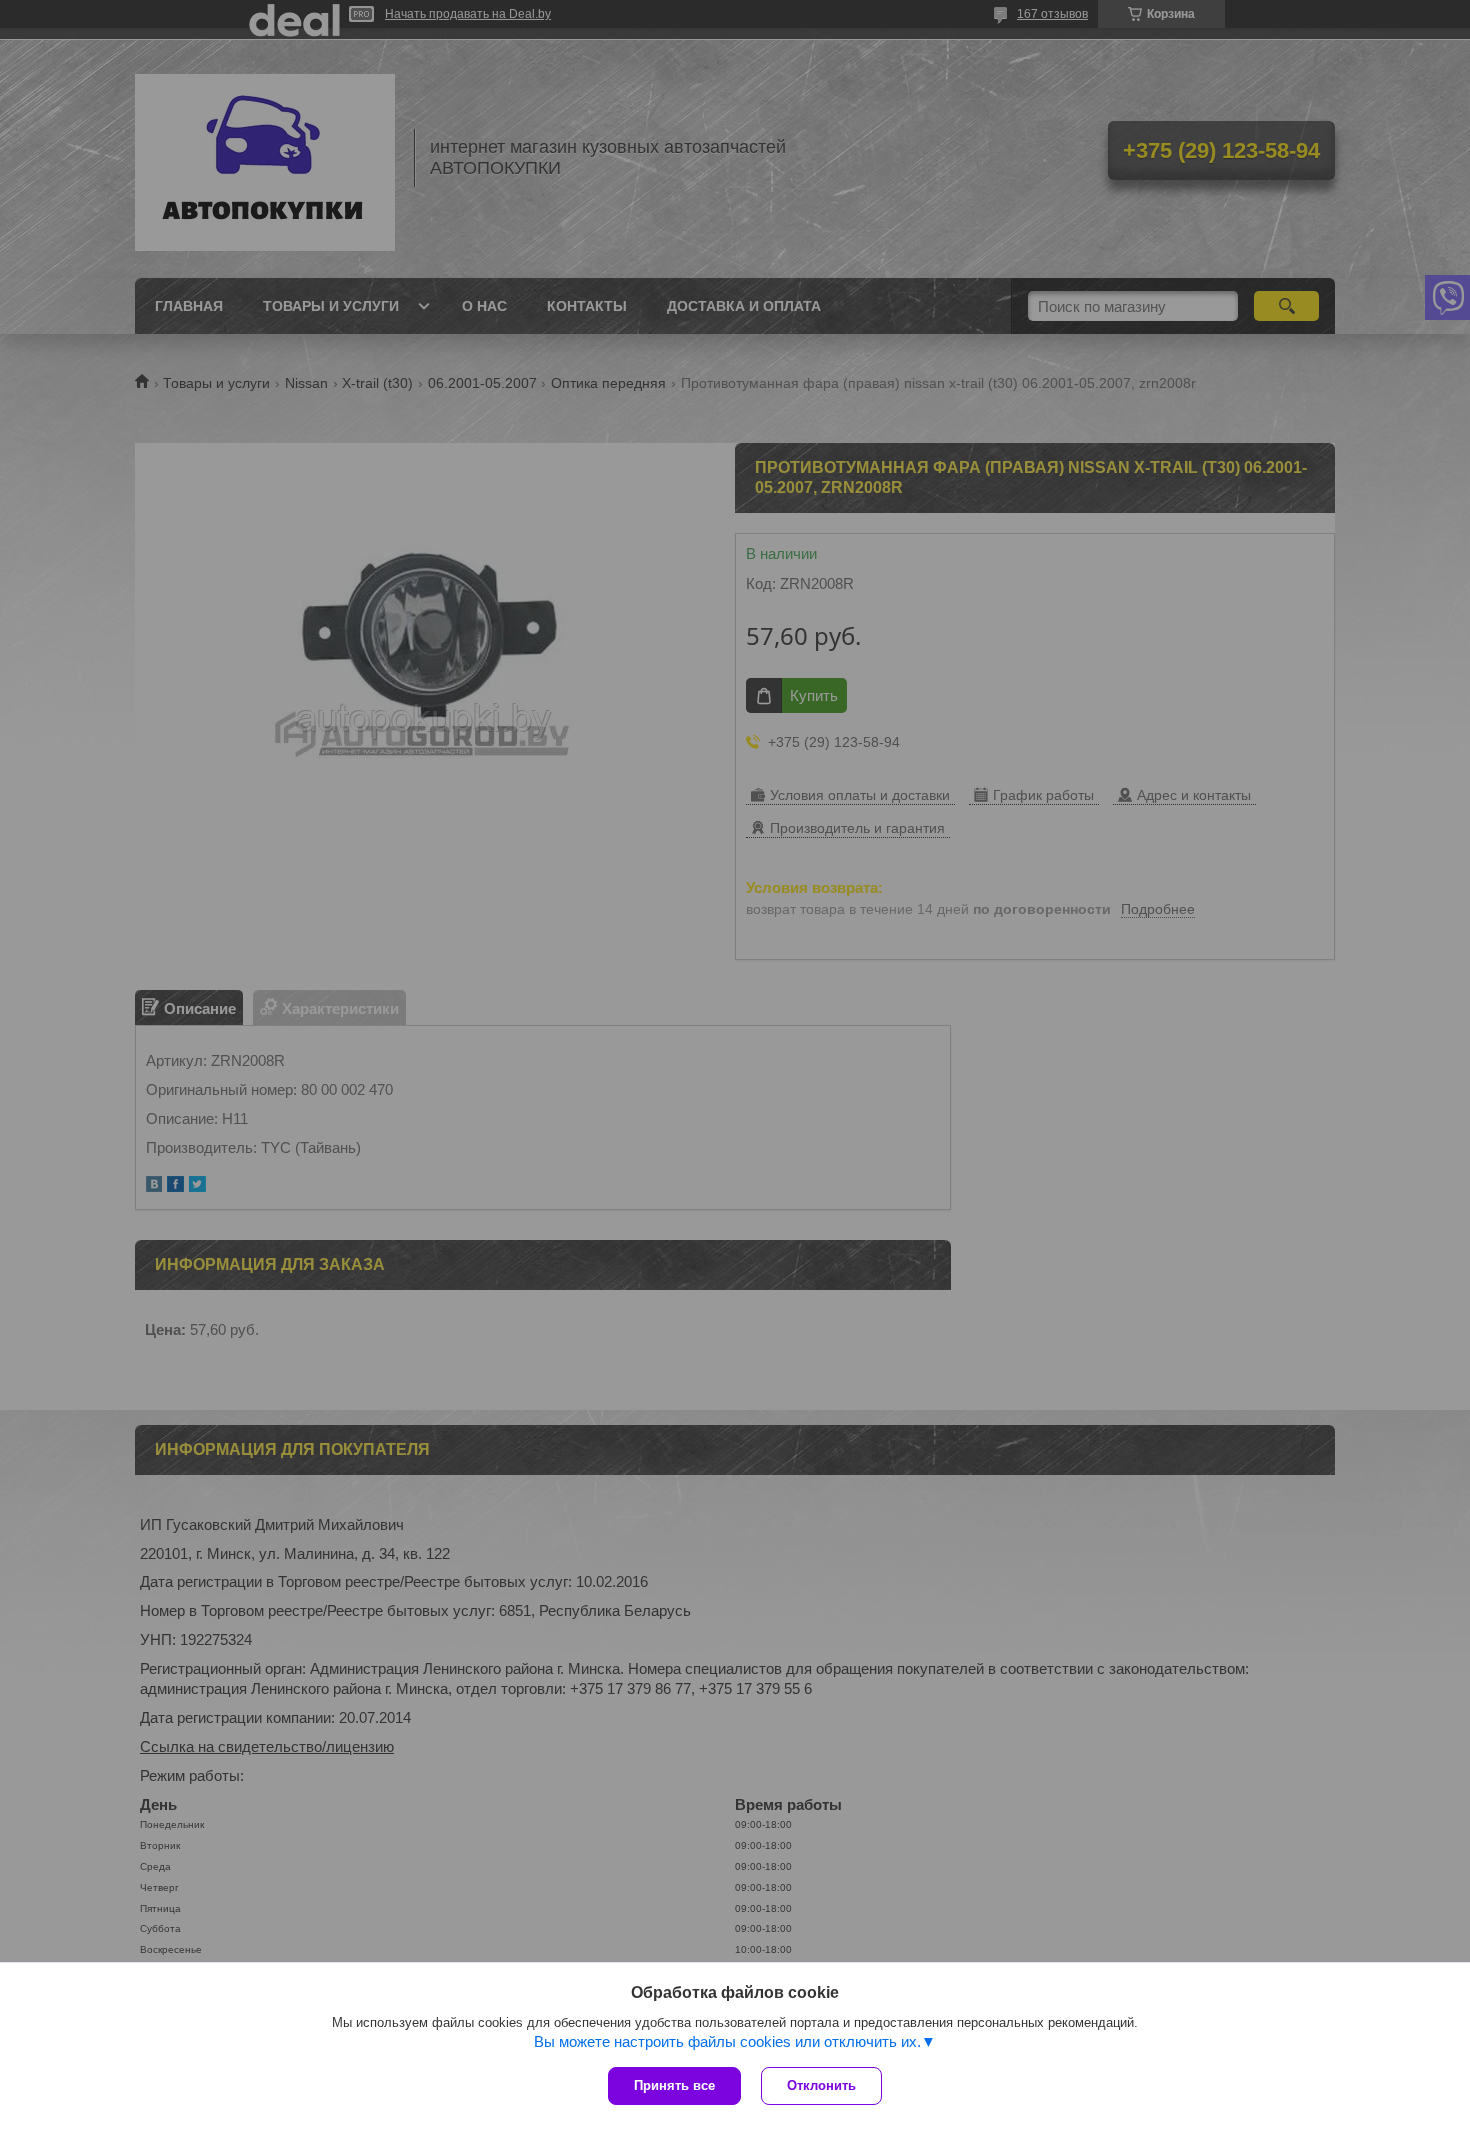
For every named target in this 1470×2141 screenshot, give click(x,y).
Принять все (674, 2085)
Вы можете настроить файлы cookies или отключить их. (727, 2041)
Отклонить (821, 2085)
